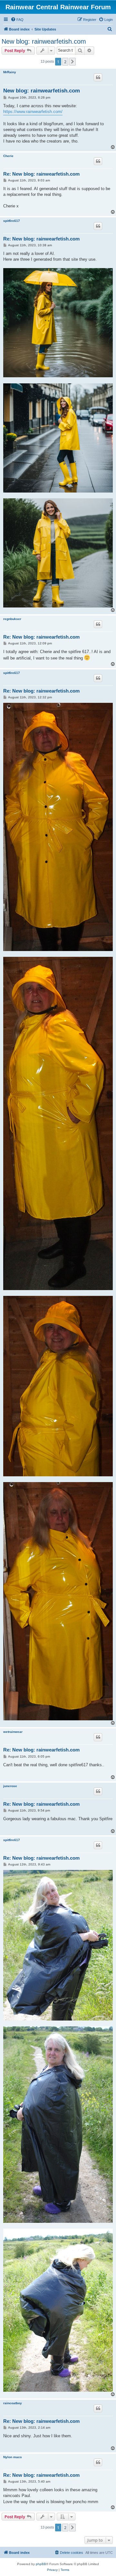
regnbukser (12, 619)
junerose (10, 1786)
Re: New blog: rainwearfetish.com (41, 174)
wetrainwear (13, 1732)
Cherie (8, 156)
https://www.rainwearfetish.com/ (33, 112)
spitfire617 (12, 221)
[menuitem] (17, 20)
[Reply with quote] (98, 77)
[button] (72, 62)
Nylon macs (13, 2457)
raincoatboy (13, 2403)
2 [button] (65, 62)
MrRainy (10, 72)
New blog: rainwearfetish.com (44, 41)
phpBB (41, 2564)
